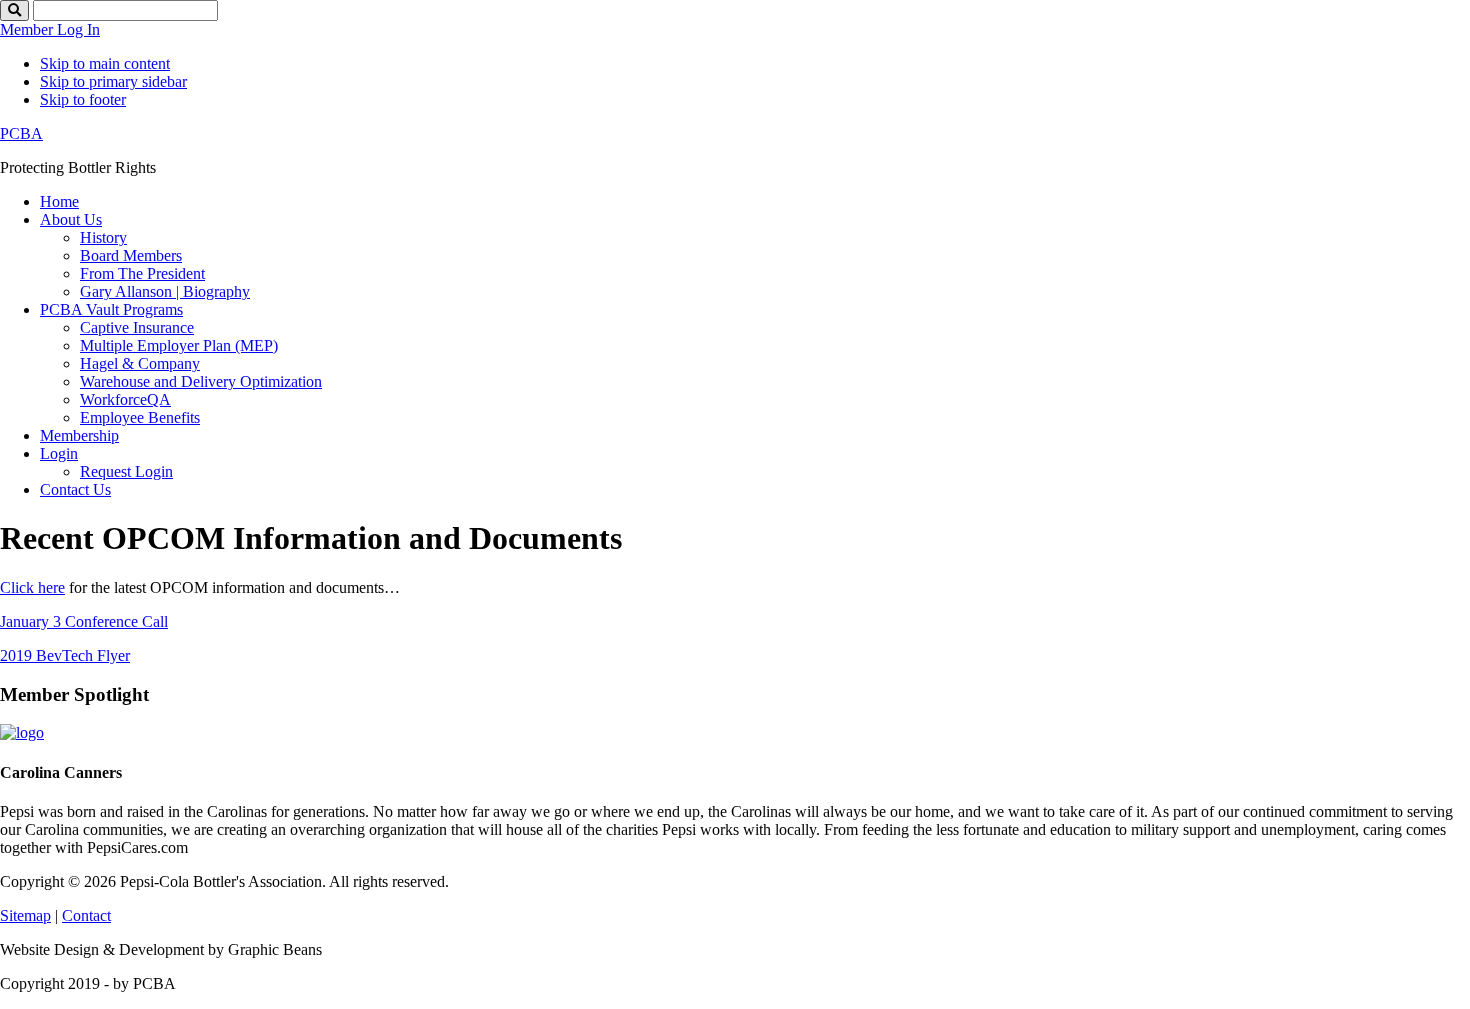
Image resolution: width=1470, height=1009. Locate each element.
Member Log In (50, 29)
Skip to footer (83, 99)
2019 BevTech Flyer (65, 655)
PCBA (21, 133)
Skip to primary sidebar (113, 81)
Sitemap (25, 915)
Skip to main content (105, 63)
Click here (32, 587)
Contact (86, 915)
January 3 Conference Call (84, 621)
